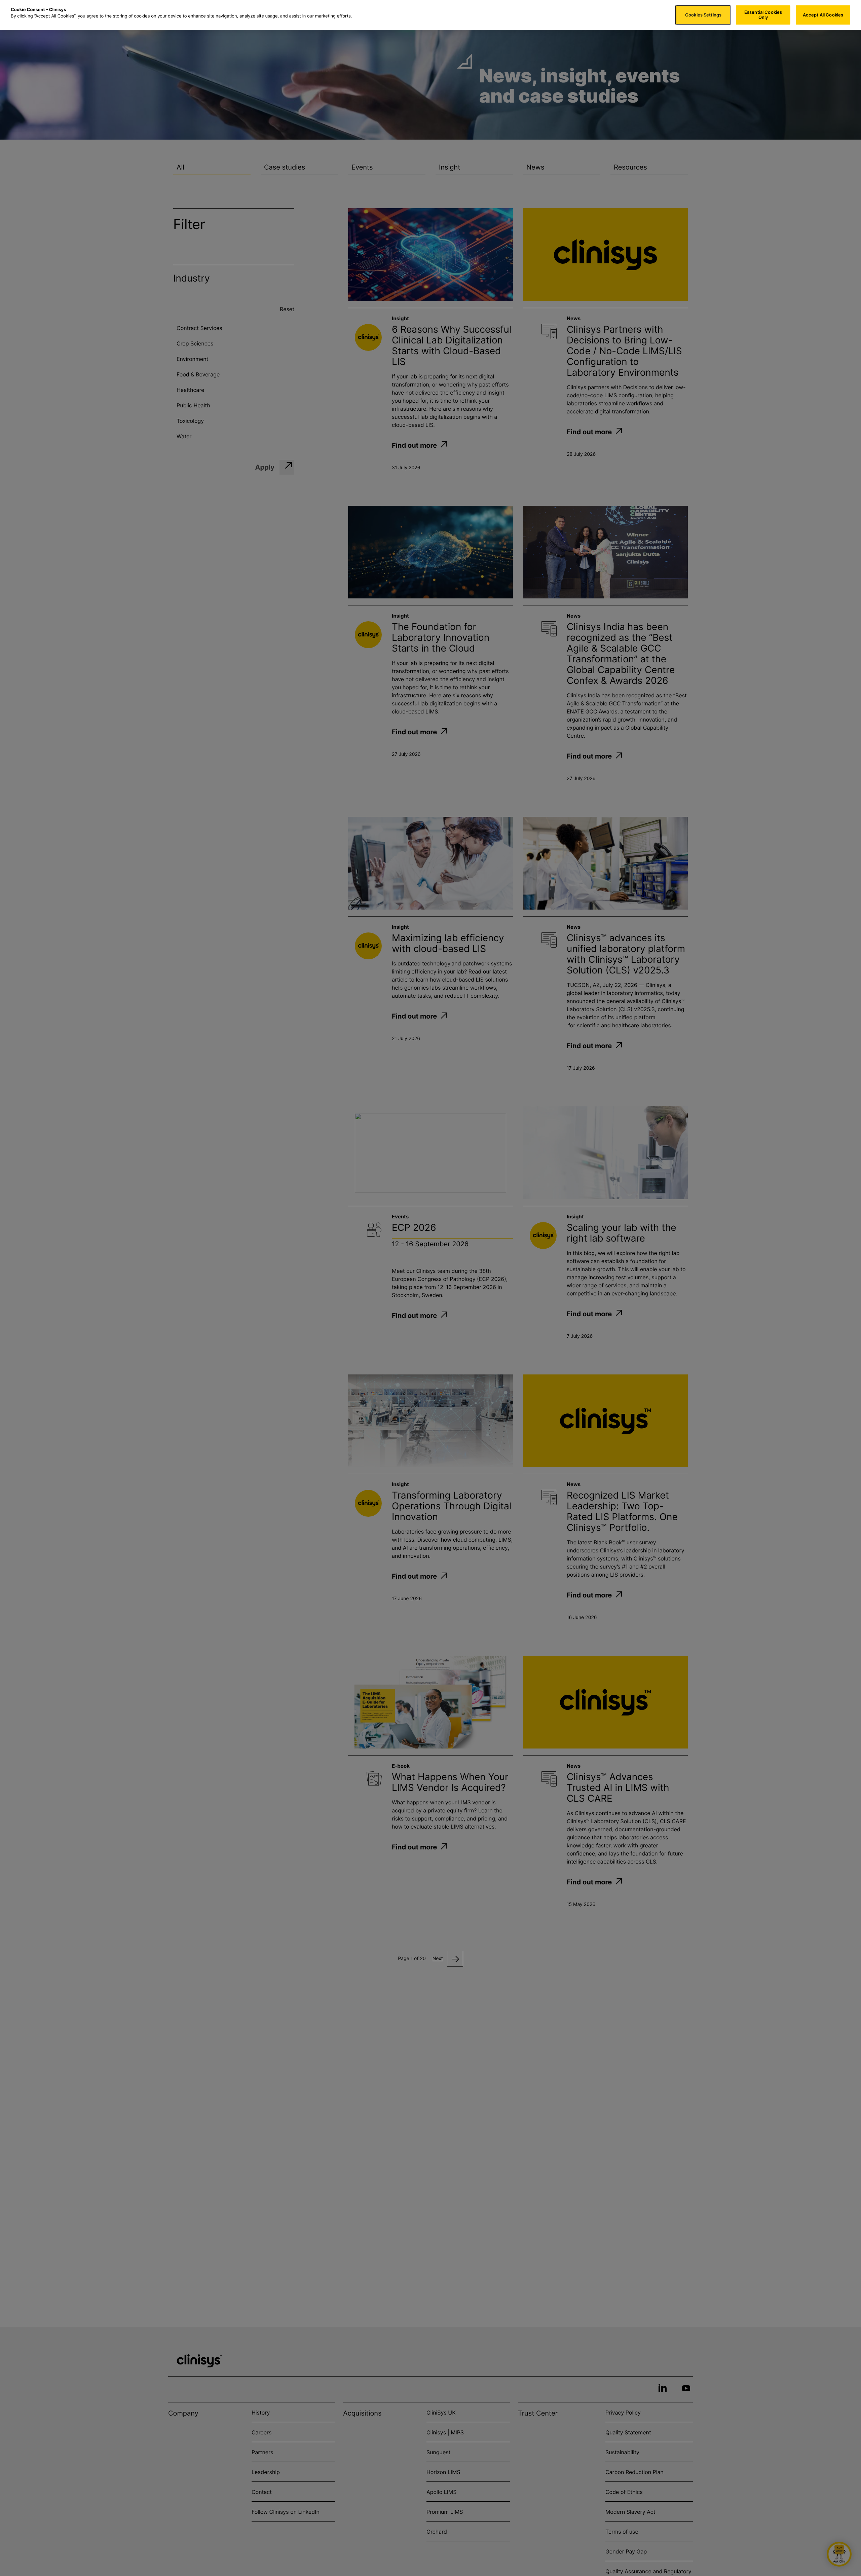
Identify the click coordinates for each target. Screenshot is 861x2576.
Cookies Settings (703, 15)
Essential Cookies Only (763, 15)
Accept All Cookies (823, 15)
